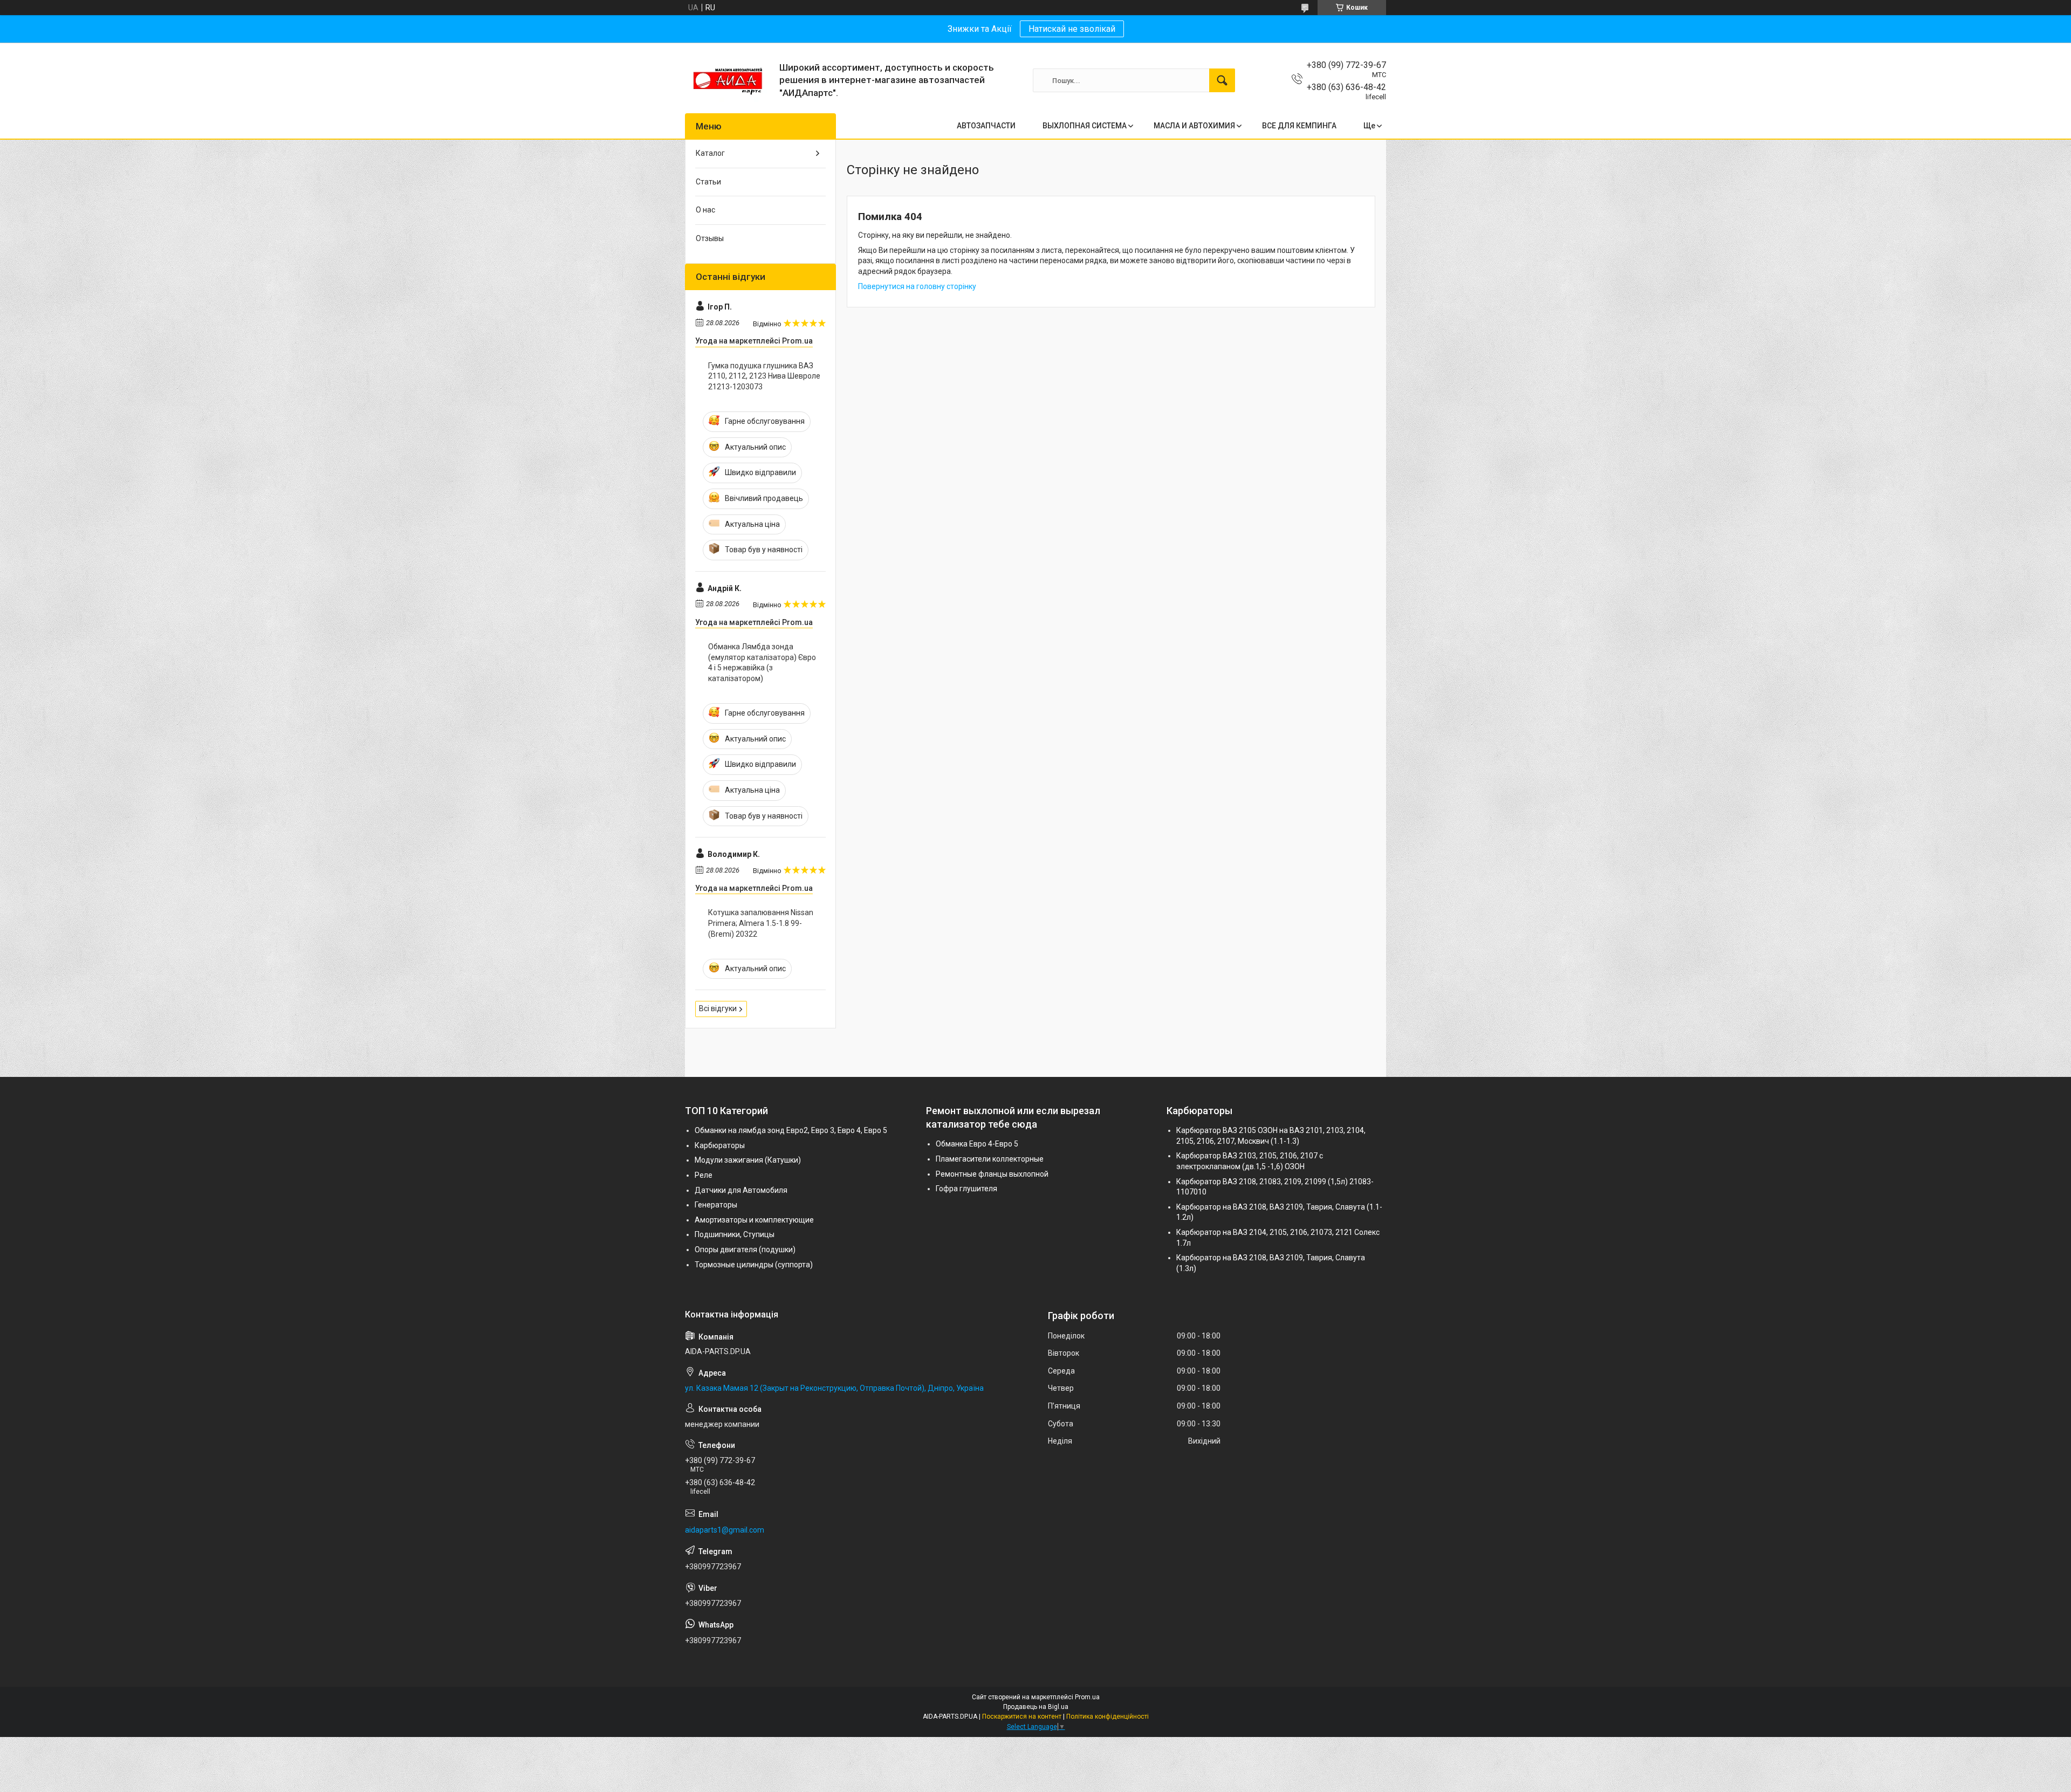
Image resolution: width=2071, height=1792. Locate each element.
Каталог (710, 153)
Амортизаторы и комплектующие (754, 1220)
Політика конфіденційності (1107, 1717)
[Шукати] (1222, 80)
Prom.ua (1087, 1697)
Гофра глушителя (966, 1189)
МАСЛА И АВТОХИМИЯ (1194, 126)
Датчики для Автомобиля (741, 1190)
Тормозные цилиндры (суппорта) (754, 1265)
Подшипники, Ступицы (735, 1234)
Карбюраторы (720, 1145)
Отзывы (710, 238)
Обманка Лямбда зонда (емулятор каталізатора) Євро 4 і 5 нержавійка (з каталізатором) (762, 662)
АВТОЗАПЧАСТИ (986, 126)
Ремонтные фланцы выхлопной (992, 1174)
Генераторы (716, 1205)
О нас (705, 210)
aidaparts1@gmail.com (725, 1530)
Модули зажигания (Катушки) (748, 1160)
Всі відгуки (718, 1008)
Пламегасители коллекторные (990, 1159)
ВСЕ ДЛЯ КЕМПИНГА (1299, 126)
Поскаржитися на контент (1022, 1717)
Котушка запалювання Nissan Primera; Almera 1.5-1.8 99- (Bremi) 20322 (761, 923)
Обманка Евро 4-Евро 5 (977, 1144)
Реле (704, 1175)
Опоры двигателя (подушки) (745, 1249)
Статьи (708, 182)
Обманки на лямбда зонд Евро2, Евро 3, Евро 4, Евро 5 (791, 1130)
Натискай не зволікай (1072, 29)
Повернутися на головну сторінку (917, 286)
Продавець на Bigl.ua (1036, 1707)
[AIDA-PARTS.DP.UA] (728, 80)
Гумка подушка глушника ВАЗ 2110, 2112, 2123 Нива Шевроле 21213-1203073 (764, 376)
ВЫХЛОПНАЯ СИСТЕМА (1085, 126)
